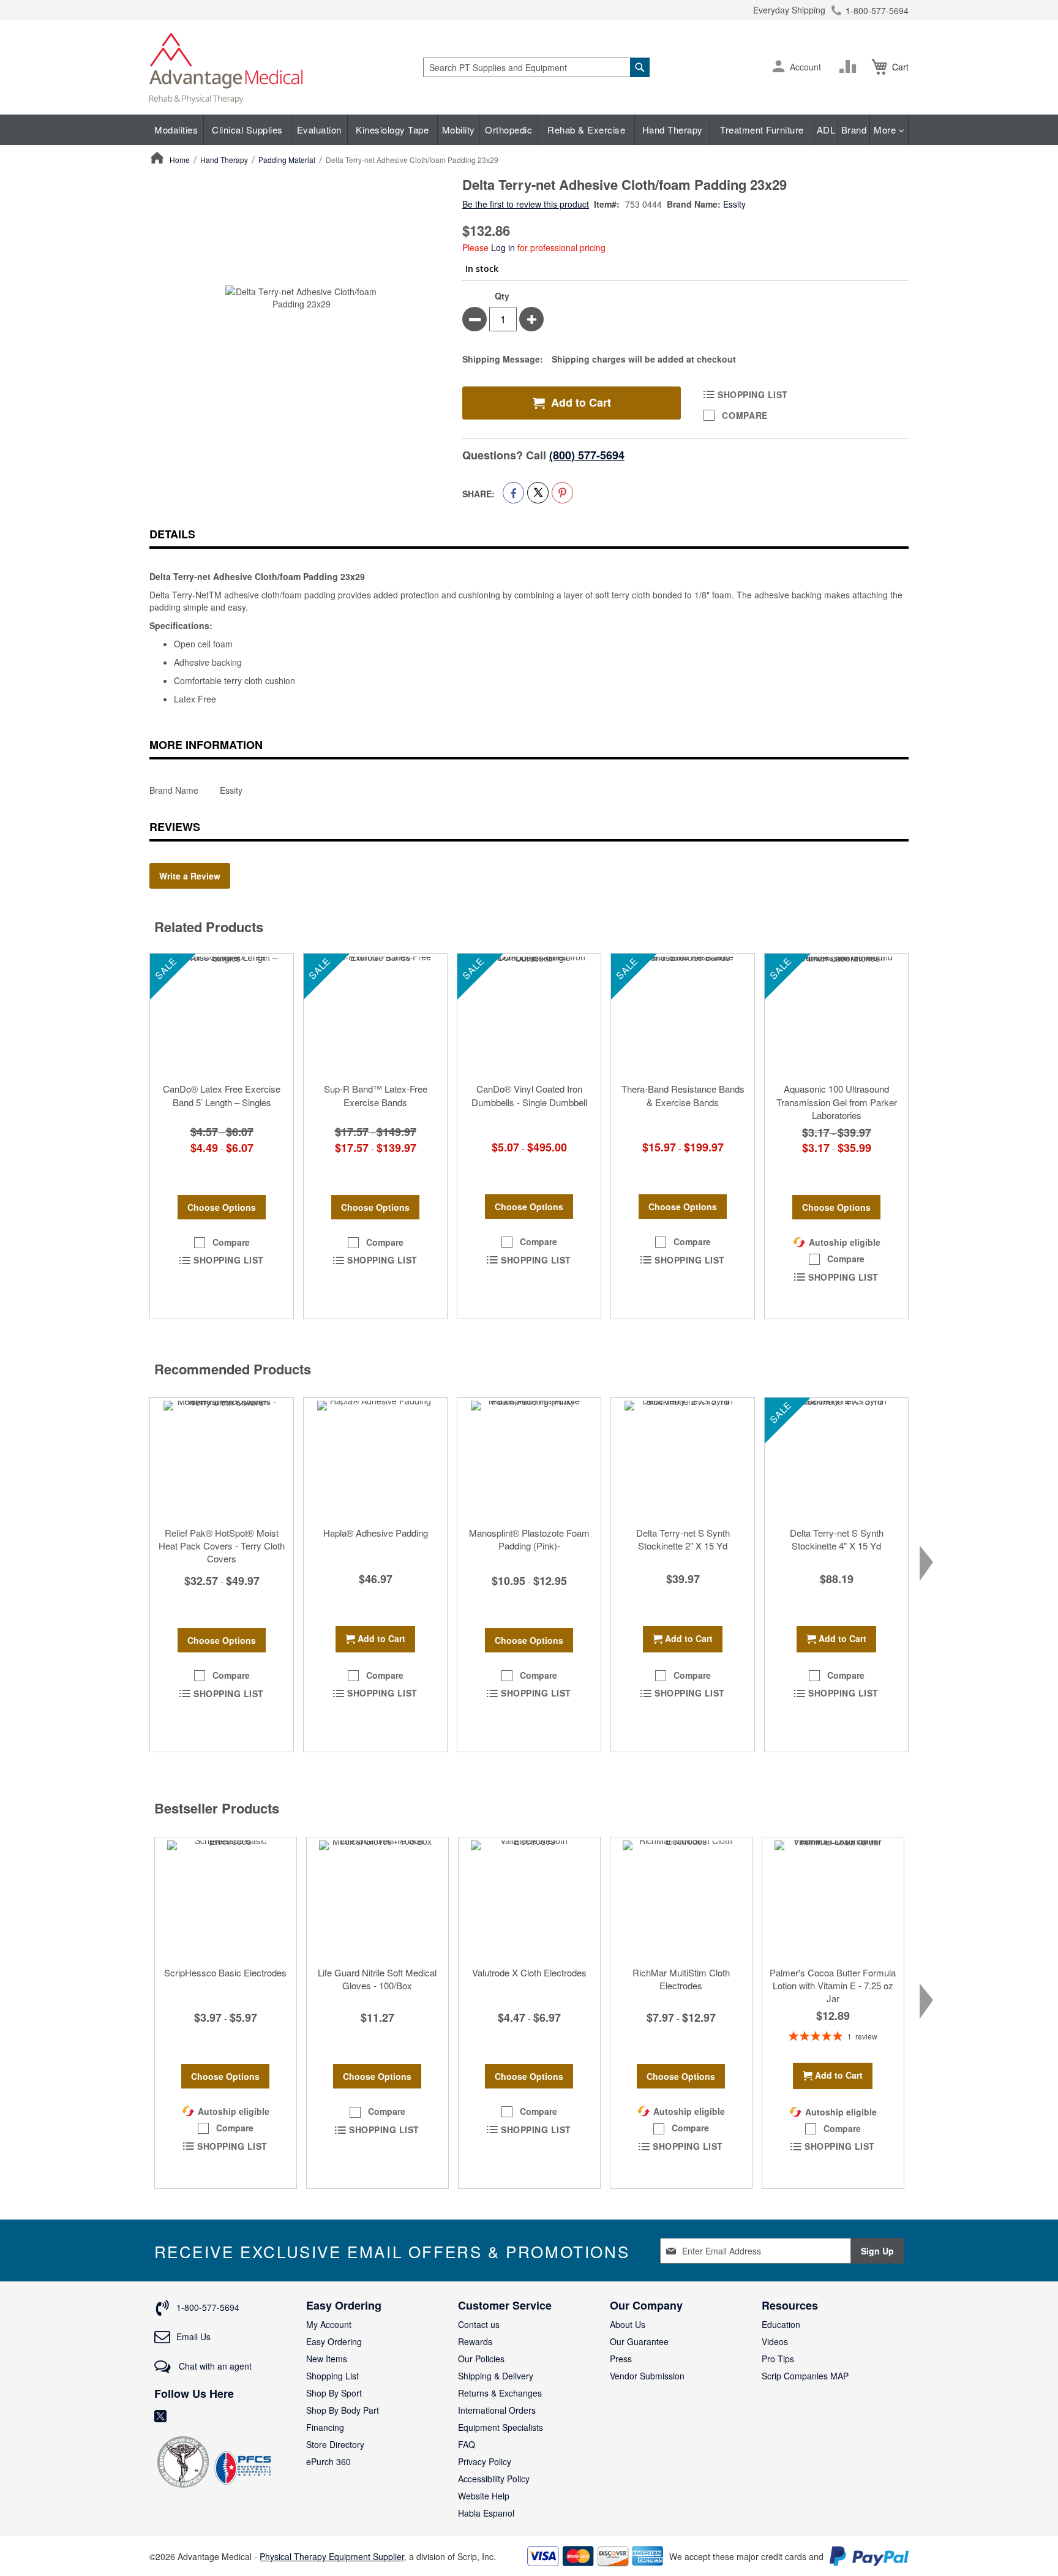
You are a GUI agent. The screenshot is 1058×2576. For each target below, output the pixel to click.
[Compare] (850, 67)
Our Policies (481, 2359)
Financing (325, 2427)
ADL (826, 130)
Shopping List (332, 2376)
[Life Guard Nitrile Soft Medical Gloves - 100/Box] (377, 1899)
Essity (734, 204)
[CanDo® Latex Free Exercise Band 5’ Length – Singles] (222, 1015)
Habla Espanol (486, 2513)
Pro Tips (778, 2359)
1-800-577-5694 (877, 10)
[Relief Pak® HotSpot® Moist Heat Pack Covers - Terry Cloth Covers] (222, 1459)
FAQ (467, 2444)
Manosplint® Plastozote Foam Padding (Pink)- (529, 1539)
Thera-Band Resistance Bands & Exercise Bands (683, 1095)
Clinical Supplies (247, 130)
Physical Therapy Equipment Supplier (332, 2556)
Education (781, 2324)
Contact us (479, 2324)
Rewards (475, 2341)
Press (621, 2359)
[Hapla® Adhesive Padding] (375, 1459)
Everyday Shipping (789, 10)
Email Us (193, 2337)
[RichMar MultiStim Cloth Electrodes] (681, 1899)
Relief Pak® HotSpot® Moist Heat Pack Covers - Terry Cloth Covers (222, 1546)
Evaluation (319, 130)
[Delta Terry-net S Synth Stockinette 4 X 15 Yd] (836, 1459)
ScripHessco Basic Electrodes (225, 1972)
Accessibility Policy (494, 2479)
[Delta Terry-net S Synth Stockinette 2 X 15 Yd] (683, 1459)
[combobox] (536, 67)
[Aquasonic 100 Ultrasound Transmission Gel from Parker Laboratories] (836, 1015)
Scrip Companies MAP (805, 2376)
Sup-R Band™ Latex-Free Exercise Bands (376, 1095)
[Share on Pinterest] (562, 493)
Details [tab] (172, 534)
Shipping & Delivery (496, 2376)
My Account (329, 2324)
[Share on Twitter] (538, 493)
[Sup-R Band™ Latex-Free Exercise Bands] (375, 1015)
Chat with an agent (214, 2366)
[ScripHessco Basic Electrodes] (226, 1899)
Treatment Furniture (762, 130)
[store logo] (226, 67)
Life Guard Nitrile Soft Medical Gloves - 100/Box (377, 1979)
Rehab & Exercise (586, 130)
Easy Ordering (334, 2341)
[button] (778, 67)
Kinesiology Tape (392, 130)
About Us (628, 2324)
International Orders (497, 2410)
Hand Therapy (673, 130)
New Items (327, 2359)
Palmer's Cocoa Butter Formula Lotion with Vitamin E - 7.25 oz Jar (833, 1986)
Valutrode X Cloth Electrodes (529, 1972)
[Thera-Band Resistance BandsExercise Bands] (683, 1015)
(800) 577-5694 (587, 455)
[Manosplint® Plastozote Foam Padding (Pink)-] (529, 1459)
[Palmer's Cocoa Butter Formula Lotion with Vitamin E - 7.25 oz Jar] (833, 1899)
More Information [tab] (206, 745)
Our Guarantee (639, 2341)
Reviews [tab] (175, 827)
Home (180, 160)
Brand (854, 130)
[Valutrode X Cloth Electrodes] (529, 1899)
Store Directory (335, 2444)
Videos (775, 2341)
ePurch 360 (328, 2461)
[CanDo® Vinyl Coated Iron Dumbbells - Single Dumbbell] (529, 1015)
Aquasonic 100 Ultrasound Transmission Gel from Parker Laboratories (837, 1102)
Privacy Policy (485, 2461)
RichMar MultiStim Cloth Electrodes (681, 1979)
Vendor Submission (647, 2376)
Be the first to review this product (526, 204)
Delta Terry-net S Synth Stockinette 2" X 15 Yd (683, 1539)
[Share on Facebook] (513, 493)
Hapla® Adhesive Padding (376, 1533)
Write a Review (190, 876)
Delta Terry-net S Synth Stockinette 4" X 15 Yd (837, 1539)
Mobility (459, 130)
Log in (503, 247)
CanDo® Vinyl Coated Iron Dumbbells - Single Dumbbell (529, 1095)
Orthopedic (508, 130)
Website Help (484, 2496)
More (886, 130)
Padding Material (287, 160)
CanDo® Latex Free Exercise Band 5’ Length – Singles (222, 1095)
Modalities (176, 130)
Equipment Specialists (501, 2427)
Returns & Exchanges (500, 2393)
